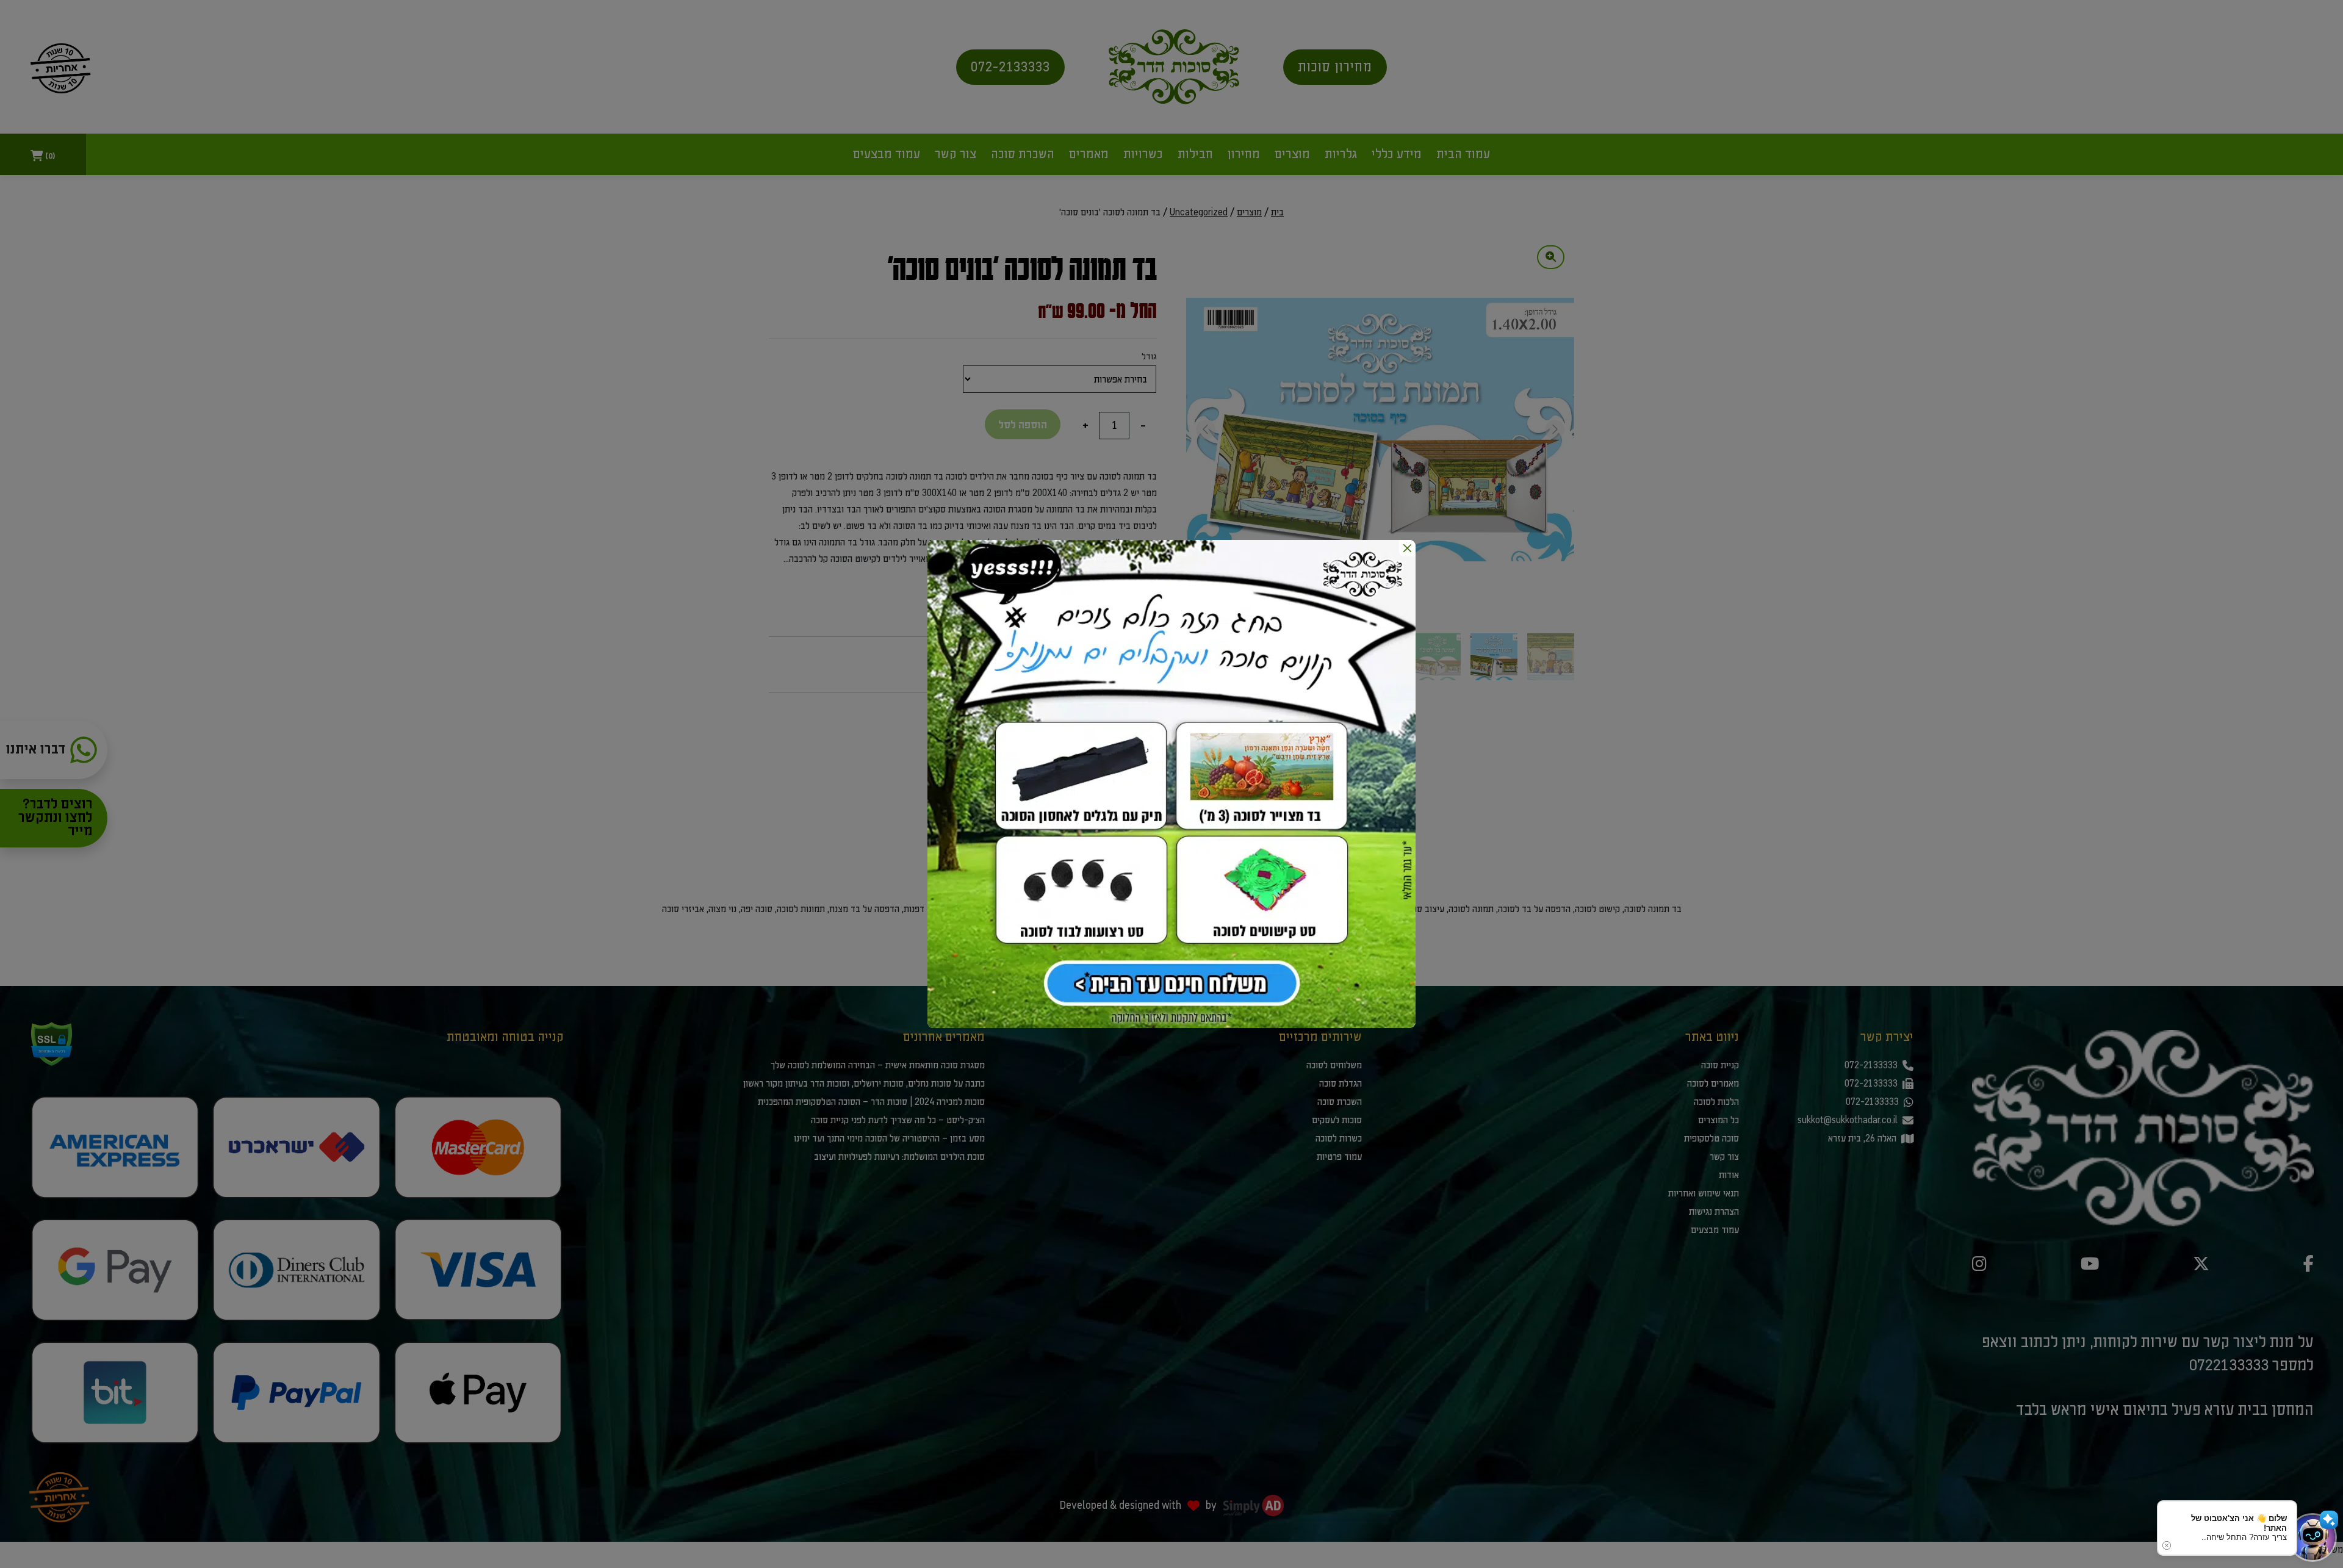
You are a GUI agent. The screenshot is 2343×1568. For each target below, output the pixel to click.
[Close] (1407, 548)
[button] (2312, 1537)
